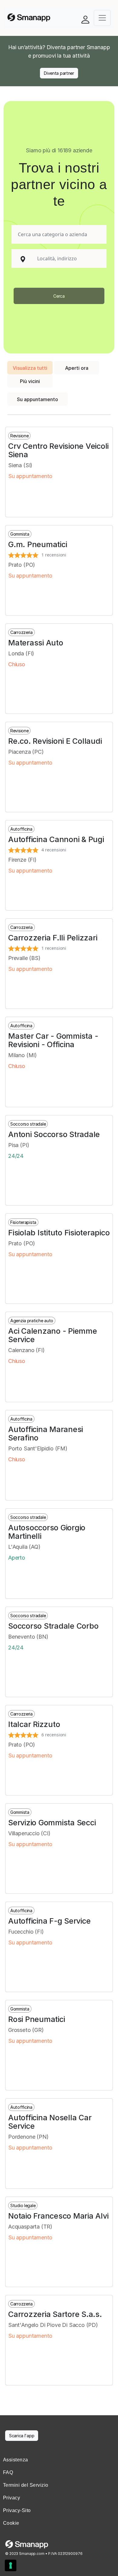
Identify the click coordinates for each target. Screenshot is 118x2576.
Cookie (11, 2523)
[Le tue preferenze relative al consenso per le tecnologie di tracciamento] (11, 2565)
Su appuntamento (38, 399)
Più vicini (30, 381)
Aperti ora (77, 368)
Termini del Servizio (26, 2485)
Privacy (11, 2498)
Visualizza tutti (30, 368)
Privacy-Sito (17, 2510)
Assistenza (16, 2460)
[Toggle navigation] (102, 18)
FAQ (8, 2472)
